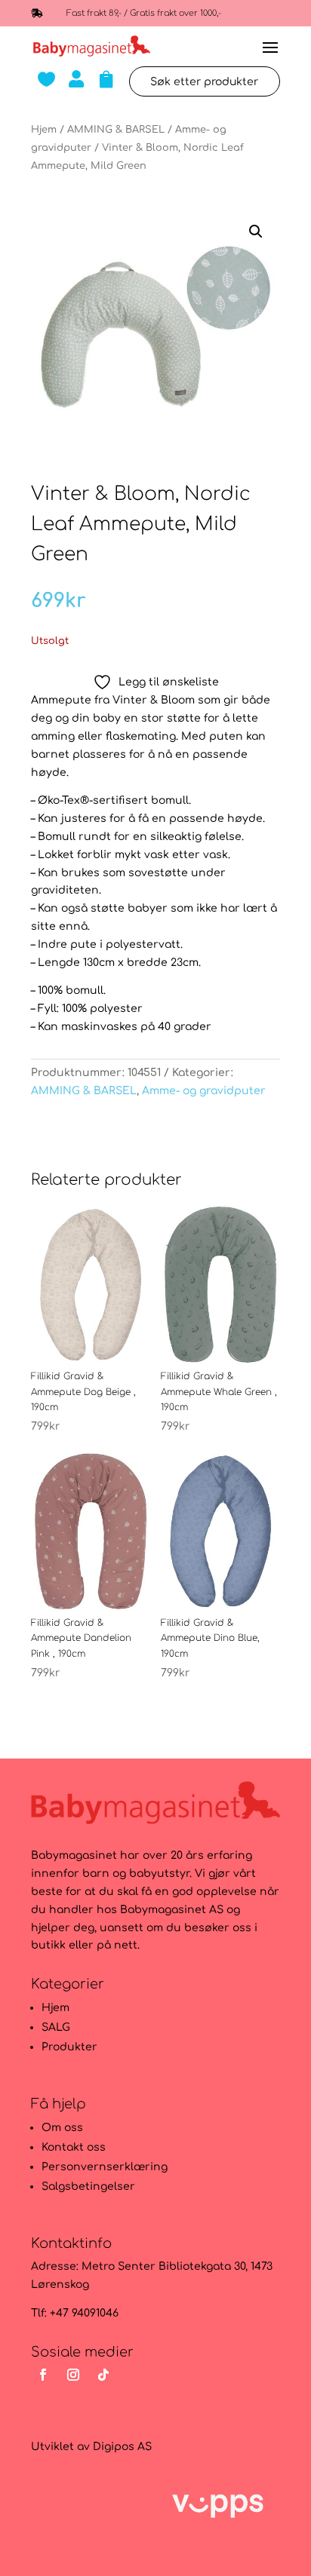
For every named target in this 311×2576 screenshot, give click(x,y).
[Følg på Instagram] (73, 2375)
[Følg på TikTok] (103, 2375)
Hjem (44, 130)
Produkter (69, 2047)
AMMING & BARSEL (116, 130)
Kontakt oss (74, 2147)
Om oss (62, 2128)
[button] (256, 232)
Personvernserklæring (105, 2167)
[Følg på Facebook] (43, 2375)
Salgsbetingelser (88, 2187)
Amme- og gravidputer (204, 1091)
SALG (56, 2027)
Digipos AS (122, 2447)
